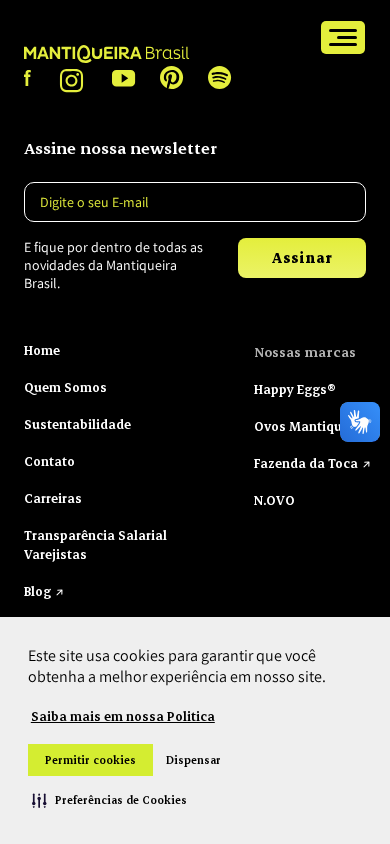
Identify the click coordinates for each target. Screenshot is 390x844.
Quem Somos (65, 387)
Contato (49, 461)
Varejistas (55, 554)
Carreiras (53, 498)
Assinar (301, 257)
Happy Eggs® (295, 389)
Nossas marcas (305, 351)
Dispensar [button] (193, 760)
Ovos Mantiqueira (310, 426)
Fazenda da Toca (306, 463)
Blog (37, 591)
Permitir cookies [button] (90, 760)
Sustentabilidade (77, 424)
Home (42, 350)
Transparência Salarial (95, 535)
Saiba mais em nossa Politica (123, 716)
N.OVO (274, 500)
